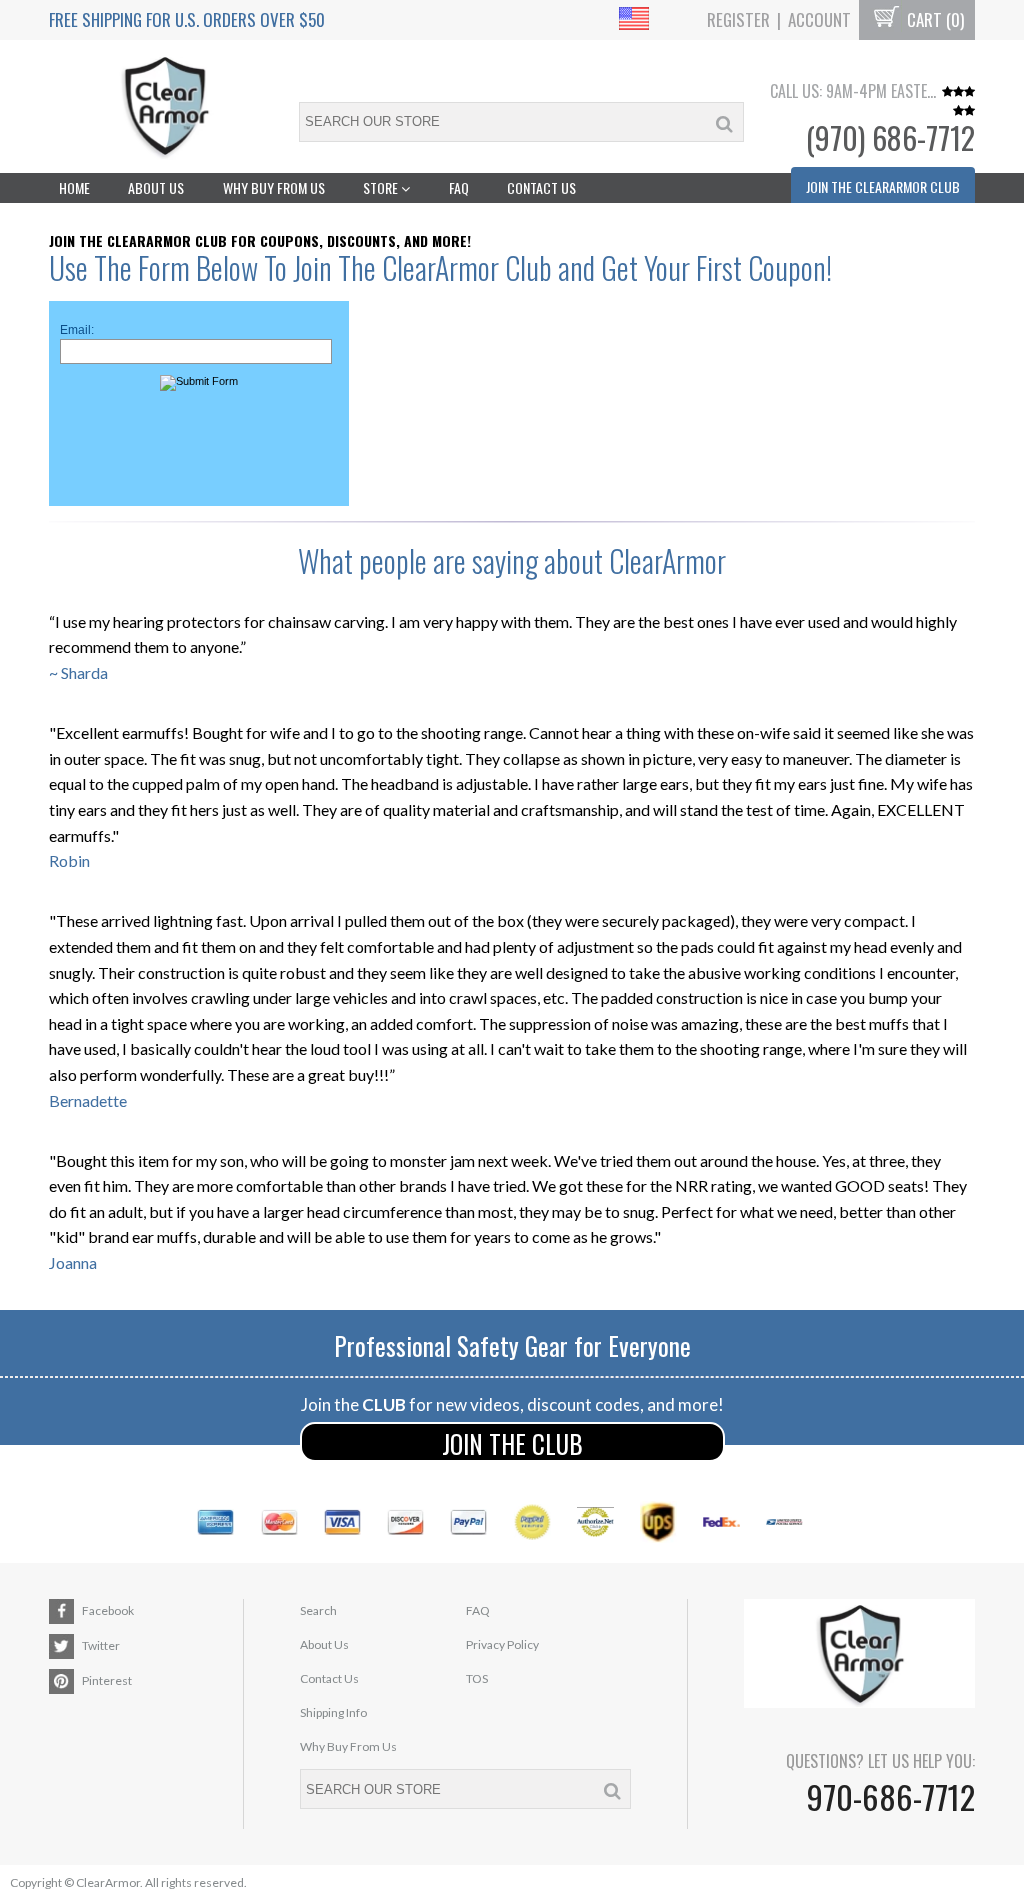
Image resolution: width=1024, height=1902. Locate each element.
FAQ (459, 187)
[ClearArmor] (165, 106)
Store (382, 187)
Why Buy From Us (274, 187)
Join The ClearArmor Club (883, 186)
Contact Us (541, 187)
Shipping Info (333, 1712)
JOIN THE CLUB (512, 1443)
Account (819, 19)
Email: (77, 330)
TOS (477, 1678)
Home (74, 187)
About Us (156, 187)
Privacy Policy (502, 1644)
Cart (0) (933, 19)
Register (738, 19)
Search (318, 1610)
